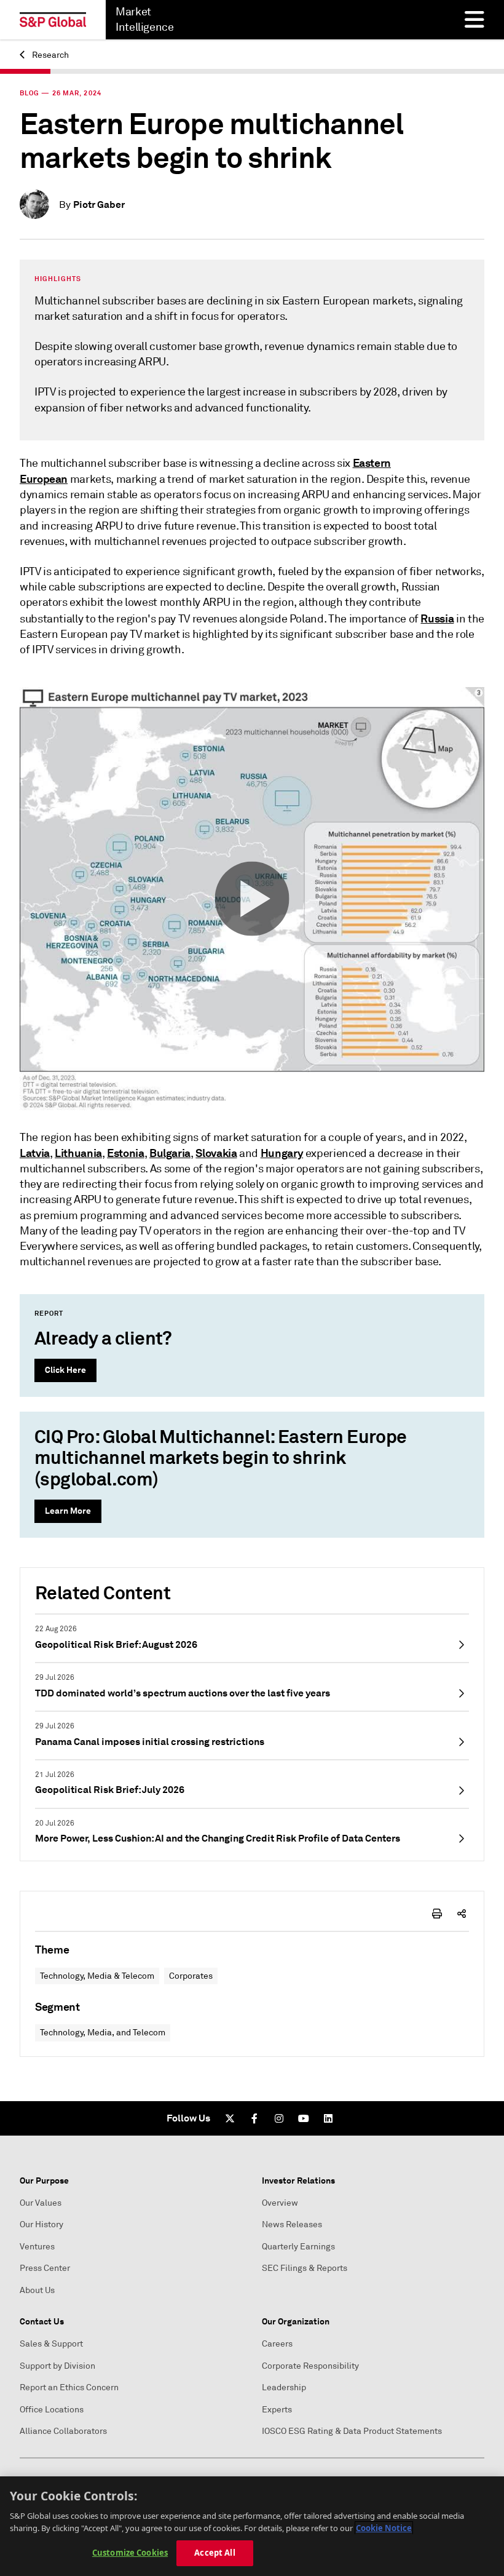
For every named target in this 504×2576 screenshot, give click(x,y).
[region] (252, 2526)
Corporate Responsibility (310, 2366)
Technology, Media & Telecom (97, 1976)
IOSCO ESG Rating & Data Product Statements (352, 2431)
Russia (437, 618)
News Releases (292, 2224)
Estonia (125, 1153)
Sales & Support (51, 2344)
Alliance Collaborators (63, 2431)
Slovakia (216, 1153)
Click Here (65, 1370)
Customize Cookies (130, 2553)
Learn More (68, 1511)
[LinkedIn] (328, 2118)
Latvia (35, 1153)
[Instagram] (279, 2118)
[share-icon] (462, 1914)
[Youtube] (304, 2118)
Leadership (284, 2387)
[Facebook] (254, 2118)
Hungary (282, 1153)
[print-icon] (437, 1914)
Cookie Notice (384, 2528)
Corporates (191, 1976)
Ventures (37, 2247)
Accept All (215, 2553)
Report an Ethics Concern (69, 2387)
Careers (277, 2344)
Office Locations (52, 2410)
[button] (252, 898)
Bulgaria (170, 1153)
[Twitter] (230, 2118)
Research (49, 55)
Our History (41, 2224)
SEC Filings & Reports (305, 2268)
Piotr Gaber (99, 205)
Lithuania (78, 1153)
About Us (37, 2290)
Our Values (41, 2203)
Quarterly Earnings (298, 2247)
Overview (280, 2203)
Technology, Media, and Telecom (103, 2033)
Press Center (45, 2268)
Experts (277, 2410)
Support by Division (57, 2366)
